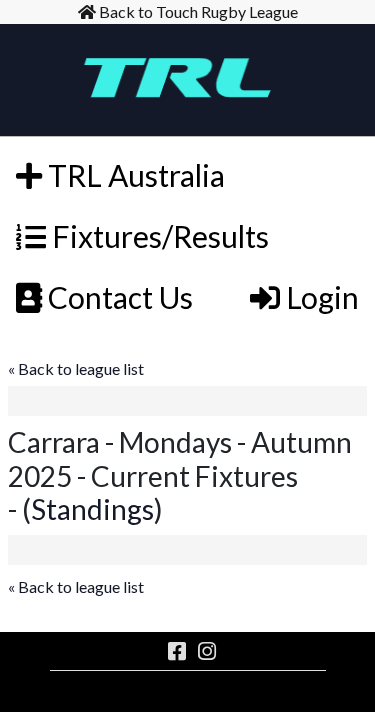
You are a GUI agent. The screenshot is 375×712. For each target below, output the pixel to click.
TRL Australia (133, 175)
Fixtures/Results (157, 236)
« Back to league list (76, 368)
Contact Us (117, 297)
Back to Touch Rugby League (197, 11)
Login (319, 297)
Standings (92, 509)
